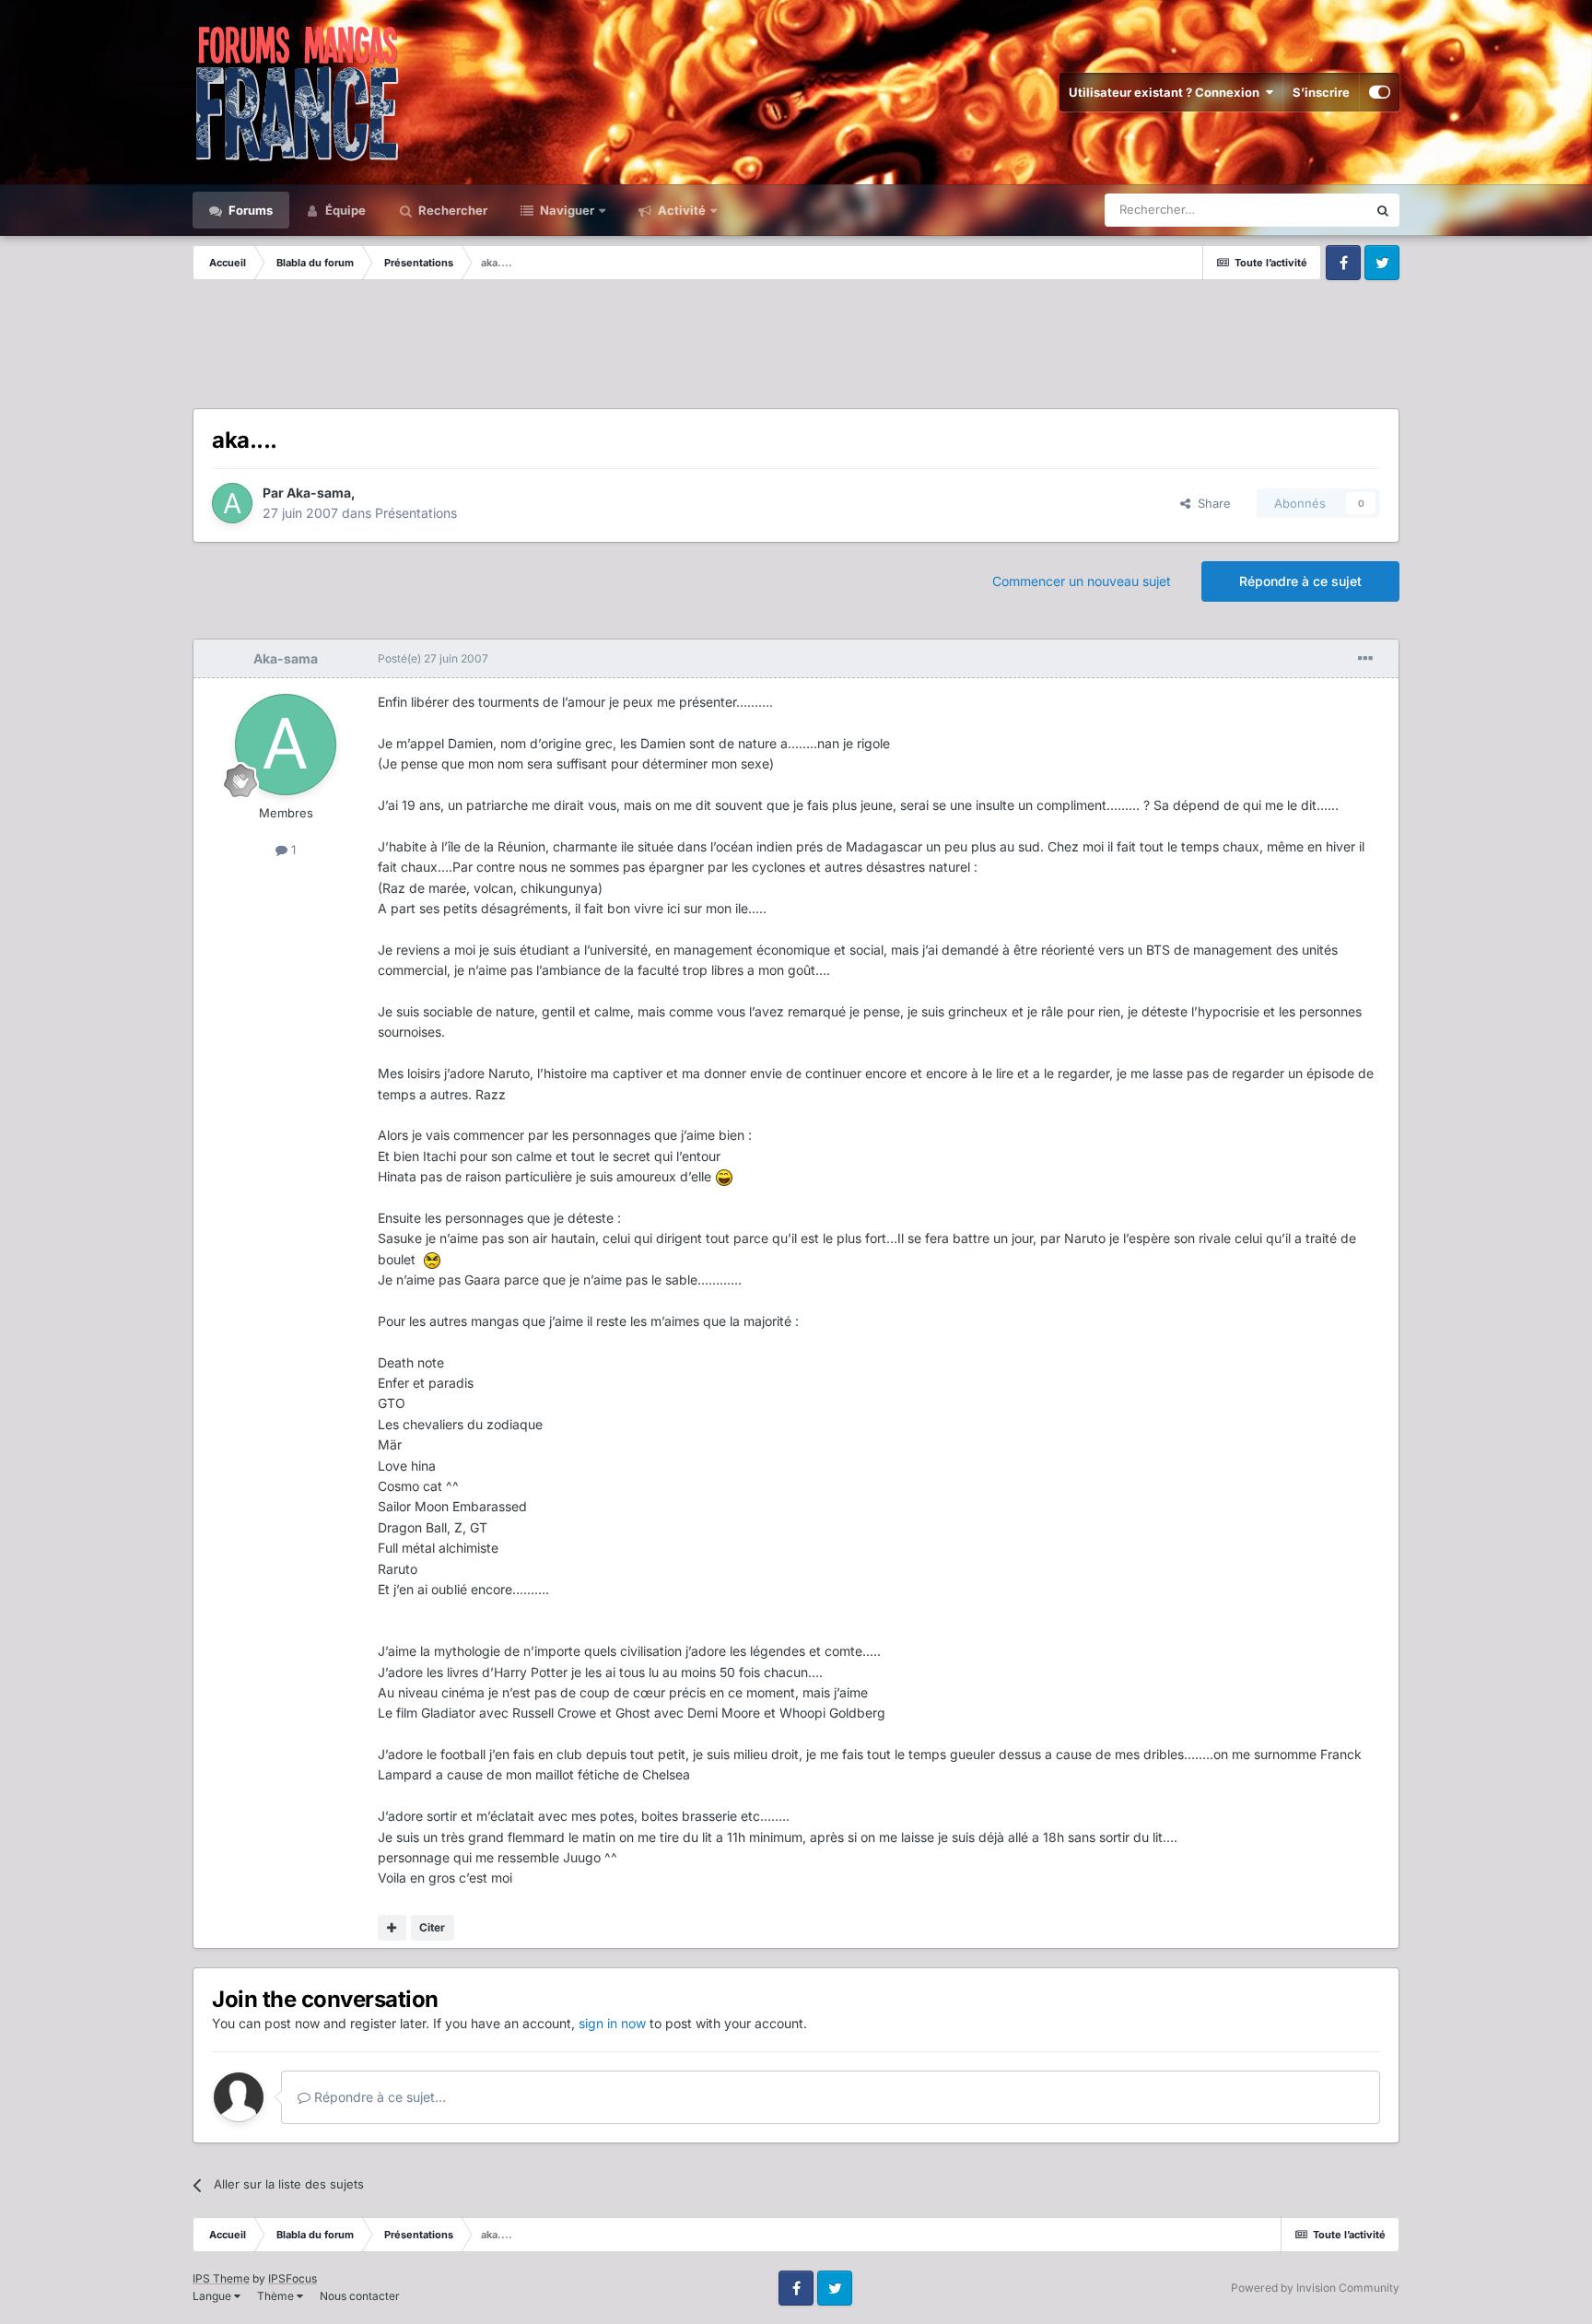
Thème (277, 2296)
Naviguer (566, 210)
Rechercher (451, 210)
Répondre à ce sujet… (378, 2097)
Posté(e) (433, 658)
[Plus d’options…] (1365, 659)
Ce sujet (1320, 210)
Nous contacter (360, 2296)
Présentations (416, 513)
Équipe (344, 210)
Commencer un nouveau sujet (1082, 581)
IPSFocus (293, 2278)
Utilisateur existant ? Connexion (1167, 92)
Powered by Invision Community (1315, 2288)
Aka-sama (319, 493)
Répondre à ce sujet (1300, 581)
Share (1211, 503)
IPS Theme (221, 2278)
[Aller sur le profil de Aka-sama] (232, 503)
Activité (680, 210)
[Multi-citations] (392, 1928)
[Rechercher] (1383, 210)
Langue (213, 2296)
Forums (249, 210)
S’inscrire (1321, 92)
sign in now (612, 2023)
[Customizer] (1380, 92)
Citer (432, 1927)
